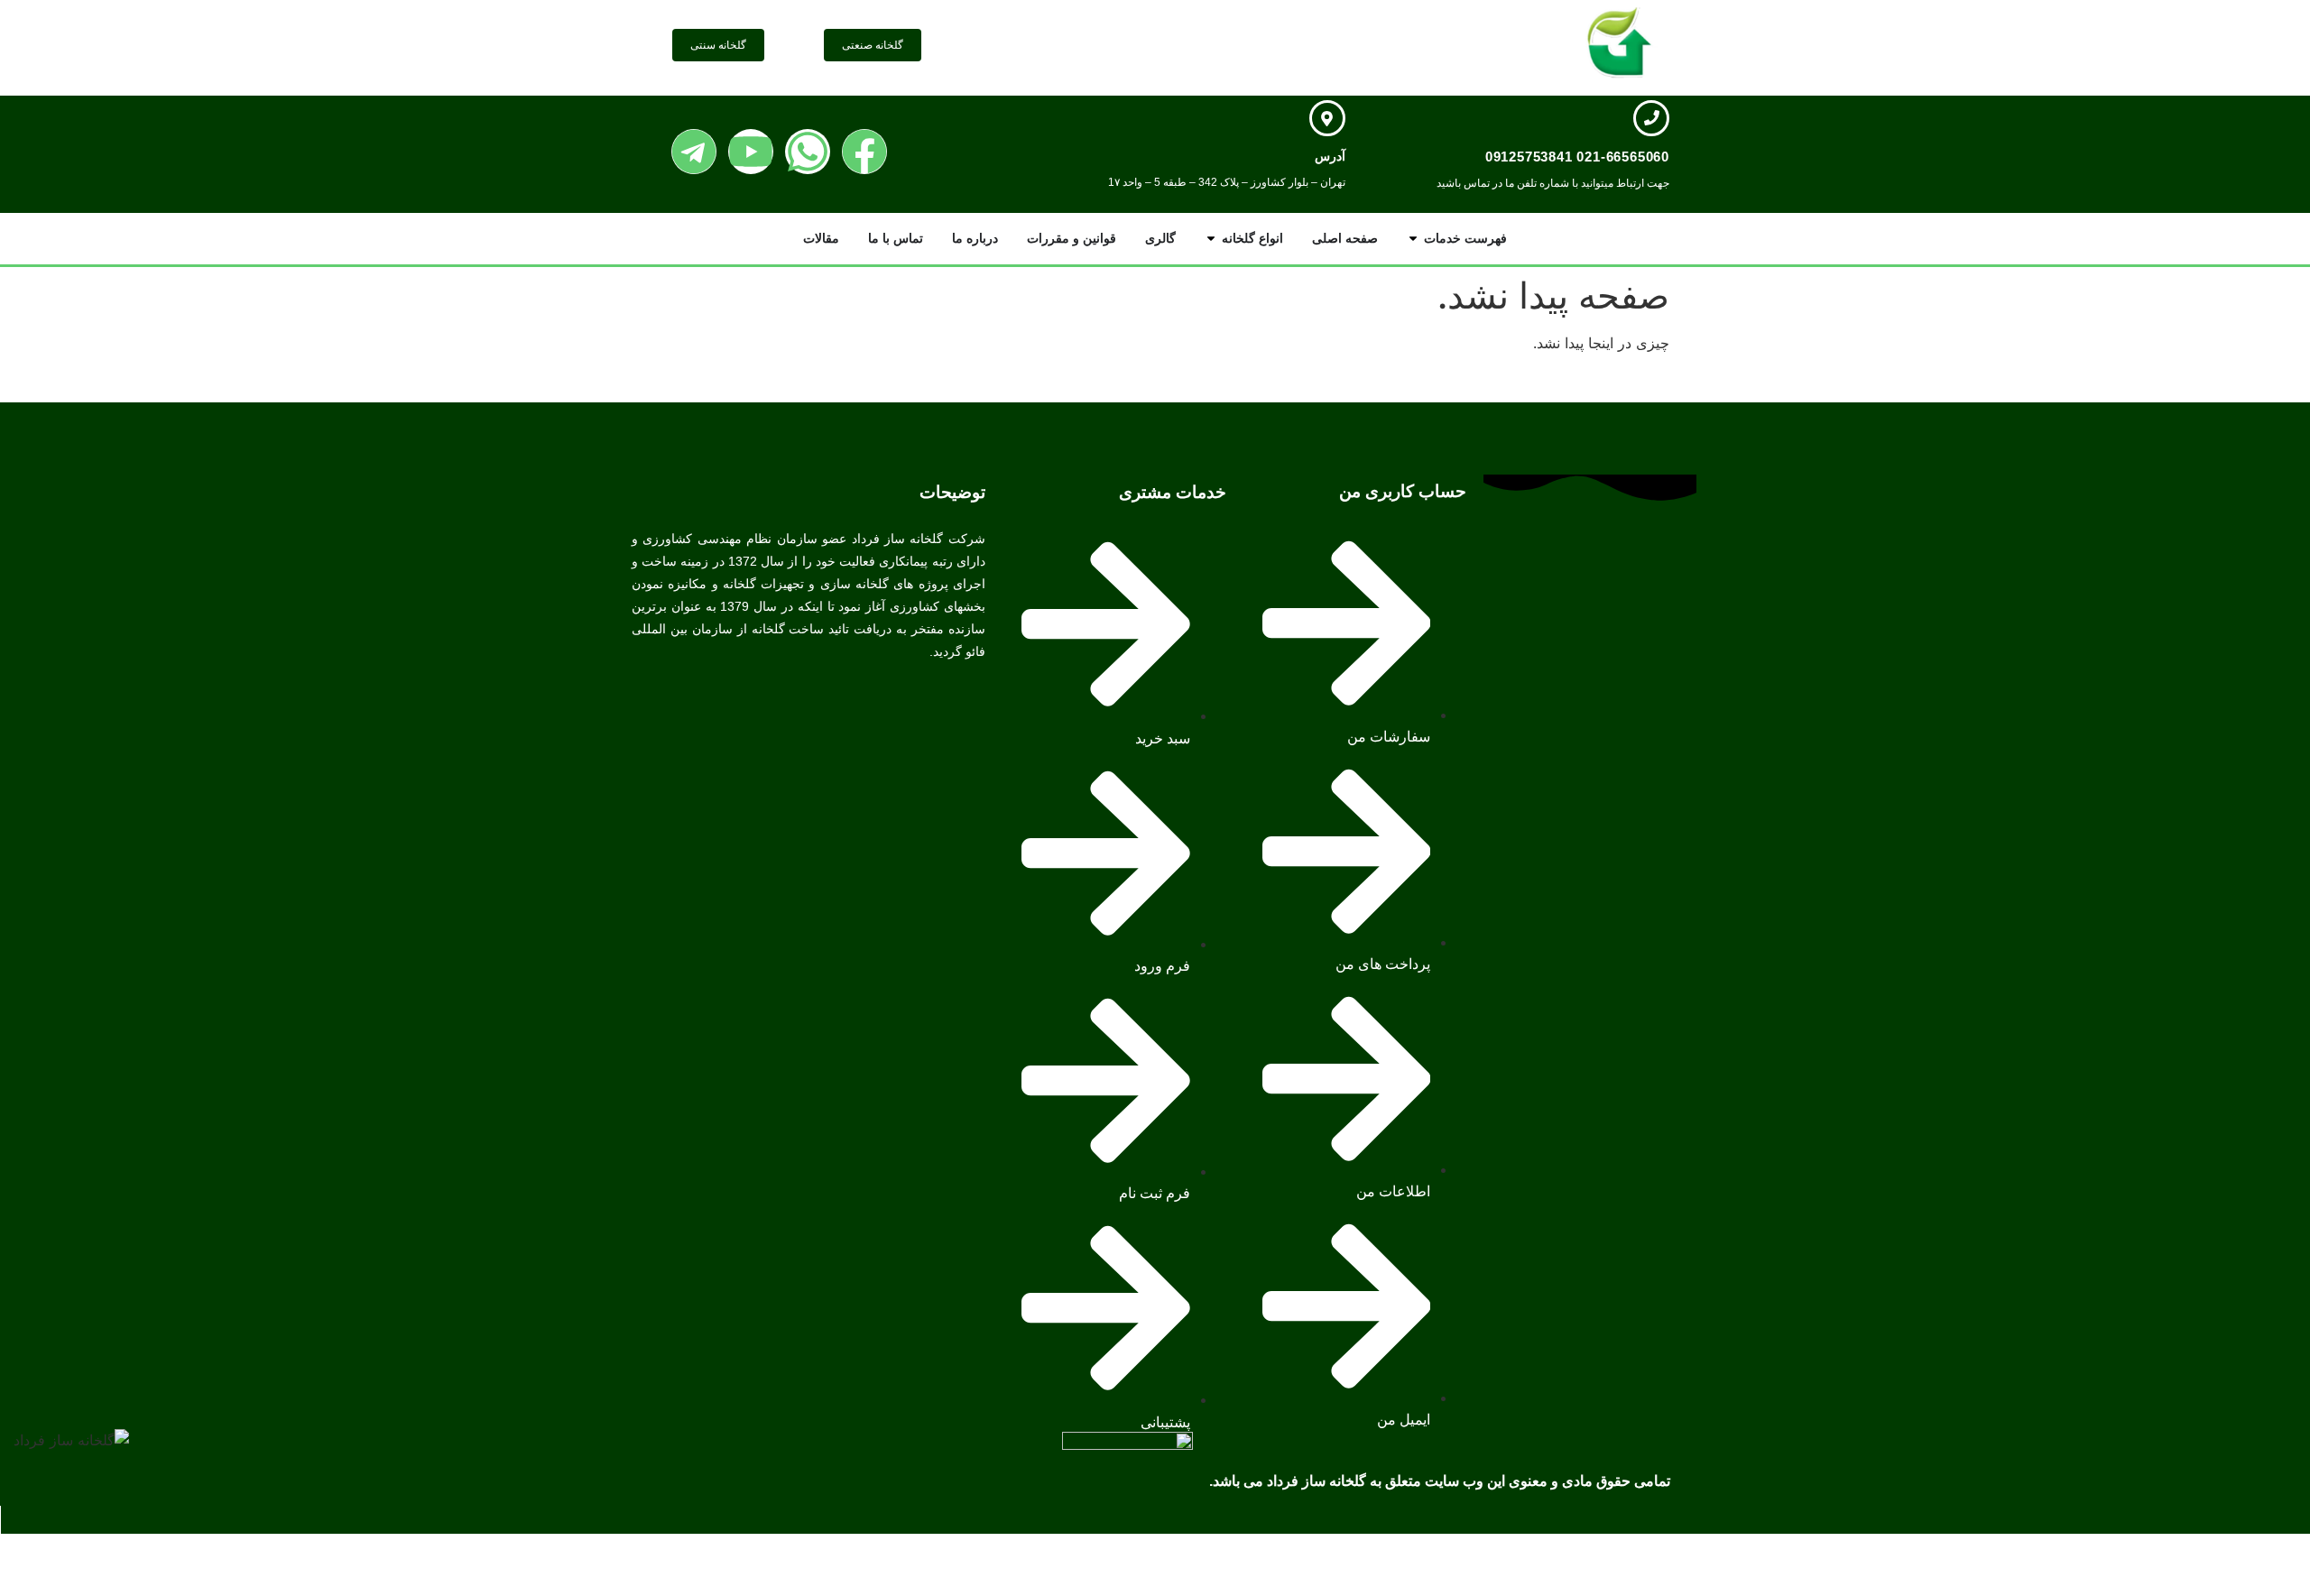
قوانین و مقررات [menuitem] (1072, 238)
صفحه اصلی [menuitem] (1345, 238)
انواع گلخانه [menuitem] (1252, 238)
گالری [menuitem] (1160, 238)
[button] (1413, 239)
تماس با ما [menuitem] (896, 238)
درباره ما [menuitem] (975, 238)
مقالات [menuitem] (821, 238)
